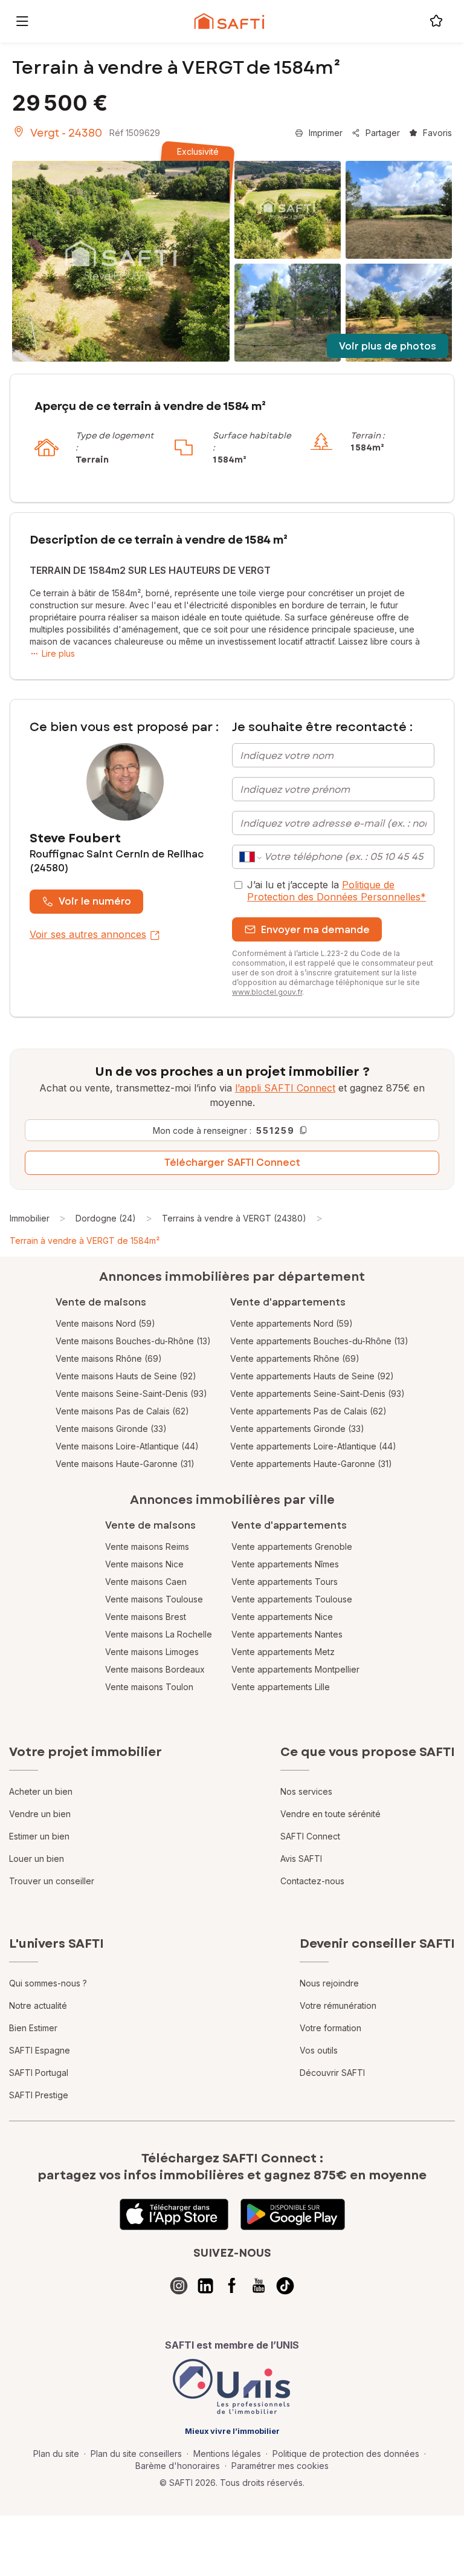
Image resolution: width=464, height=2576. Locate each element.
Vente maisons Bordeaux (155, 1669)
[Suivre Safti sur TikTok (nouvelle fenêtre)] (285, 2286)
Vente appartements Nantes (287, 1634)
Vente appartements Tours (285, 1582)
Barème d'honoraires (178, 2466)
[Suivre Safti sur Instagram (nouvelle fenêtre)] (179, 2286)
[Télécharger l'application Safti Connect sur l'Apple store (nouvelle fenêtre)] (174, 2214)
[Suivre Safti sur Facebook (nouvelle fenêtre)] (232, 2286)
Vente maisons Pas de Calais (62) (122, 1411)
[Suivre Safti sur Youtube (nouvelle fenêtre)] (259, 2286)
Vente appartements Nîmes (285, 1564)
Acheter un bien (41, 1791)
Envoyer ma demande (315, 930)
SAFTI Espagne (40, 2050)
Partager (383, 133)
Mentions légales (227, 2454)
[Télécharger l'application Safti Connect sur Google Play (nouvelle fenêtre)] (293, 2214)
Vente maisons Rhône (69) (109, 1358)
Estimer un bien (39, 1836)
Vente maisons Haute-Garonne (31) (125, 1464)
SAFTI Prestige (39, 2095)
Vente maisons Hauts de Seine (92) (126, 1376)
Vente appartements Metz (283, 1652)
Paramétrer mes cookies (280, 2466)
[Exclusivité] (121, 261)
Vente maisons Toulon (149, 1687)
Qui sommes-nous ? (48, 1983)
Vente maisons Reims (147, 1547)
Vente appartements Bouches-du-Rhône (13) (319, 1341)
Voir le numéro (95, 901)
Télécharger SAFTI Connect (232, 1163)
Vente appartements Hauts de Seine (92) (312, 1376)
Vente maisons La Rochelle (159, 1634)
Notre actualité (38, 2005)
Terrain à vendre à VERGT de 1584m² (85, 1241)
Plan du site (56, 2454)
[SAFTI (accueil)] (229, 21)
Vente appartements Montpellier (295, 1669)
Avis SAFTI (301, 1859)
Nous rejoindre (329, 1983)
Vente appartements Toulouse (292, 1599)
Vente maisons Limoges (152, 1652)
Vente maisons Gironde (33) (111, 1429)
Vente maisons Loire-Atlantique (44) (127, 1446)
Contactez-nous (312, 1881)
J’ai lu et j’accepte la (337, 891)
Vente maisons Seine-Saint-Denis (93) (131, 1394)
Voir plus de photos (388, 346)
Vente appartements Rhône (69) (295, 1358)
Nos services (306, 1791)
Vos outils (319, 2050)
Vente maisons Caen (146, 1582)
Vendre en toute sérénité (330, 1814)
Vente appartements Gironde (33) (297, 1429)
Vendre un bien (40, 1814)
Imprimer (326, 133)
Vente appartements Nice (282, 1617)
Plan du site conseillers (136, 2454)
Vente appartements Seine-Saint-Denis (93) (317, 1394)
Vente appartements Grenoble (292, 1547)
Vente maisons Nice (144, 1564)
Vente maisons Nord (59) (105, 1323)
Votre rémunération (338, 2005)
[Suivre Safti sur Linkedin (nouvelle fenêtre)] (205, 2286)
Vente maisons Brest (146, 1617)
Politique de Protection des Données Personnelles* (337, 891)
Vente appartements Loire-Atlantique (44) (313, 1446)
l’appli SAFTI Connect (285, 1088)
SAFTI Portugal (39, 2073)
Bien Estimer (33, 2028)
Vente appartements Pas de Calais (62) (308, 1411)
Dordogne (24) (106, 1218)
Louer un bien (37, 1859)
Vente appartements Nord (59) (292, 1323)
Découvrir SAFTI (332, 2073)
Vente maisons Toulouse (154, 1599)
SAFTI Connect (310, 1836)
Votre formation (330, 2028)
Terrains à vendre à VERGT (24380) (234, 1218)
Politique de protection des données (346, 2454)
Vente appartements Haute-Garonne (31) (311, 1464)
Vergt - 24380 (66, 133)
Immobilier (30, 1218)
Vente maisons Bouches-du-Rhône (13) (133, 1341)
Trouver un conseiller (52, 1881)
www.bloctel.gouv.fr (267, 992)
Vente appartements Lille (281, 1687)
